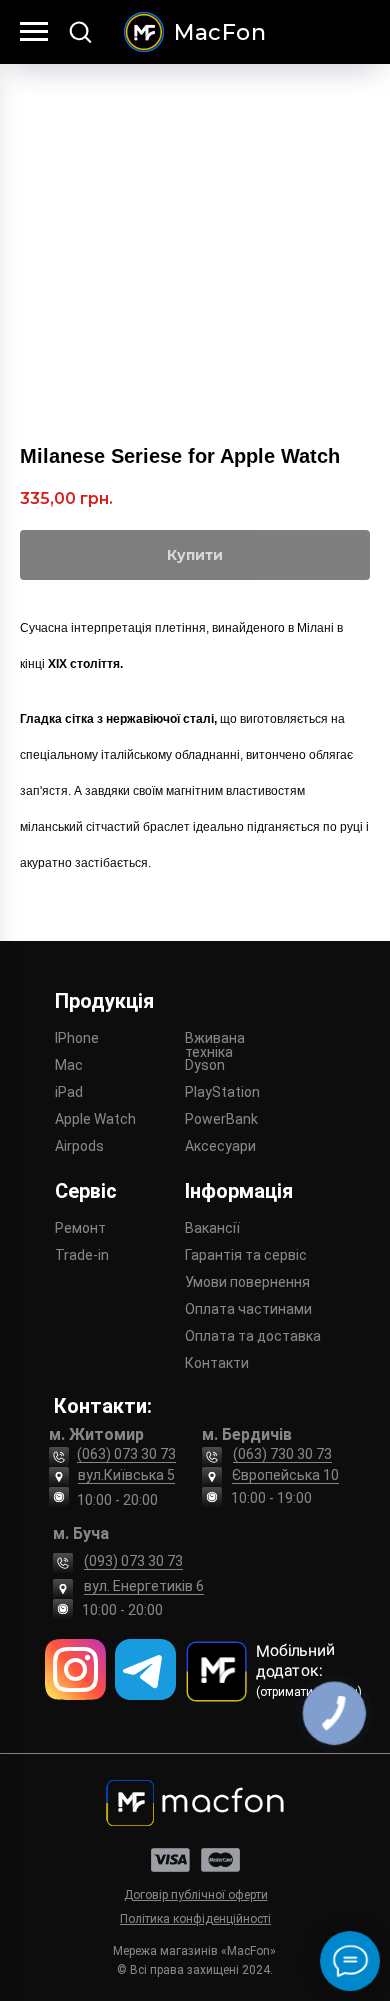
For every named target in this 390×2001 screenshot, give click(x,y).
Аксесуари (220, 1146)
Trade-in (82, 1255)
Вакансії (212, 1228)
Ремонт (80, 1228)
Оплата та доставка (253, 1336)
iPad (69, 1092)
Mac (69, 1065)
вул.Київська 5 (126, 1475)
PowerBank (221, 1119)
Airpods (79, 1146)
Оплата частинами (248, 1309)
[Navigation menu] (34, 32)
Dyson (205, 1065)
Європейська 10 (285, 1475)
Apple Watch (95, 1119)
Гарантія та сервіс (246, 1255)
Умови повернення (247, 1282)
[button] (80, 31)
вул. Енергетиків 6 (144, 1586)
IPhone (77, 1038)
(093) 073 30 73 (133, 1561)
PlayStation (222, 1092)
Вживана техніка (215, 1045)
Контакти (217, 1363)
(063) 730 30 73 (282, 1454)
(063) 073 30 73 (126, 1454)
